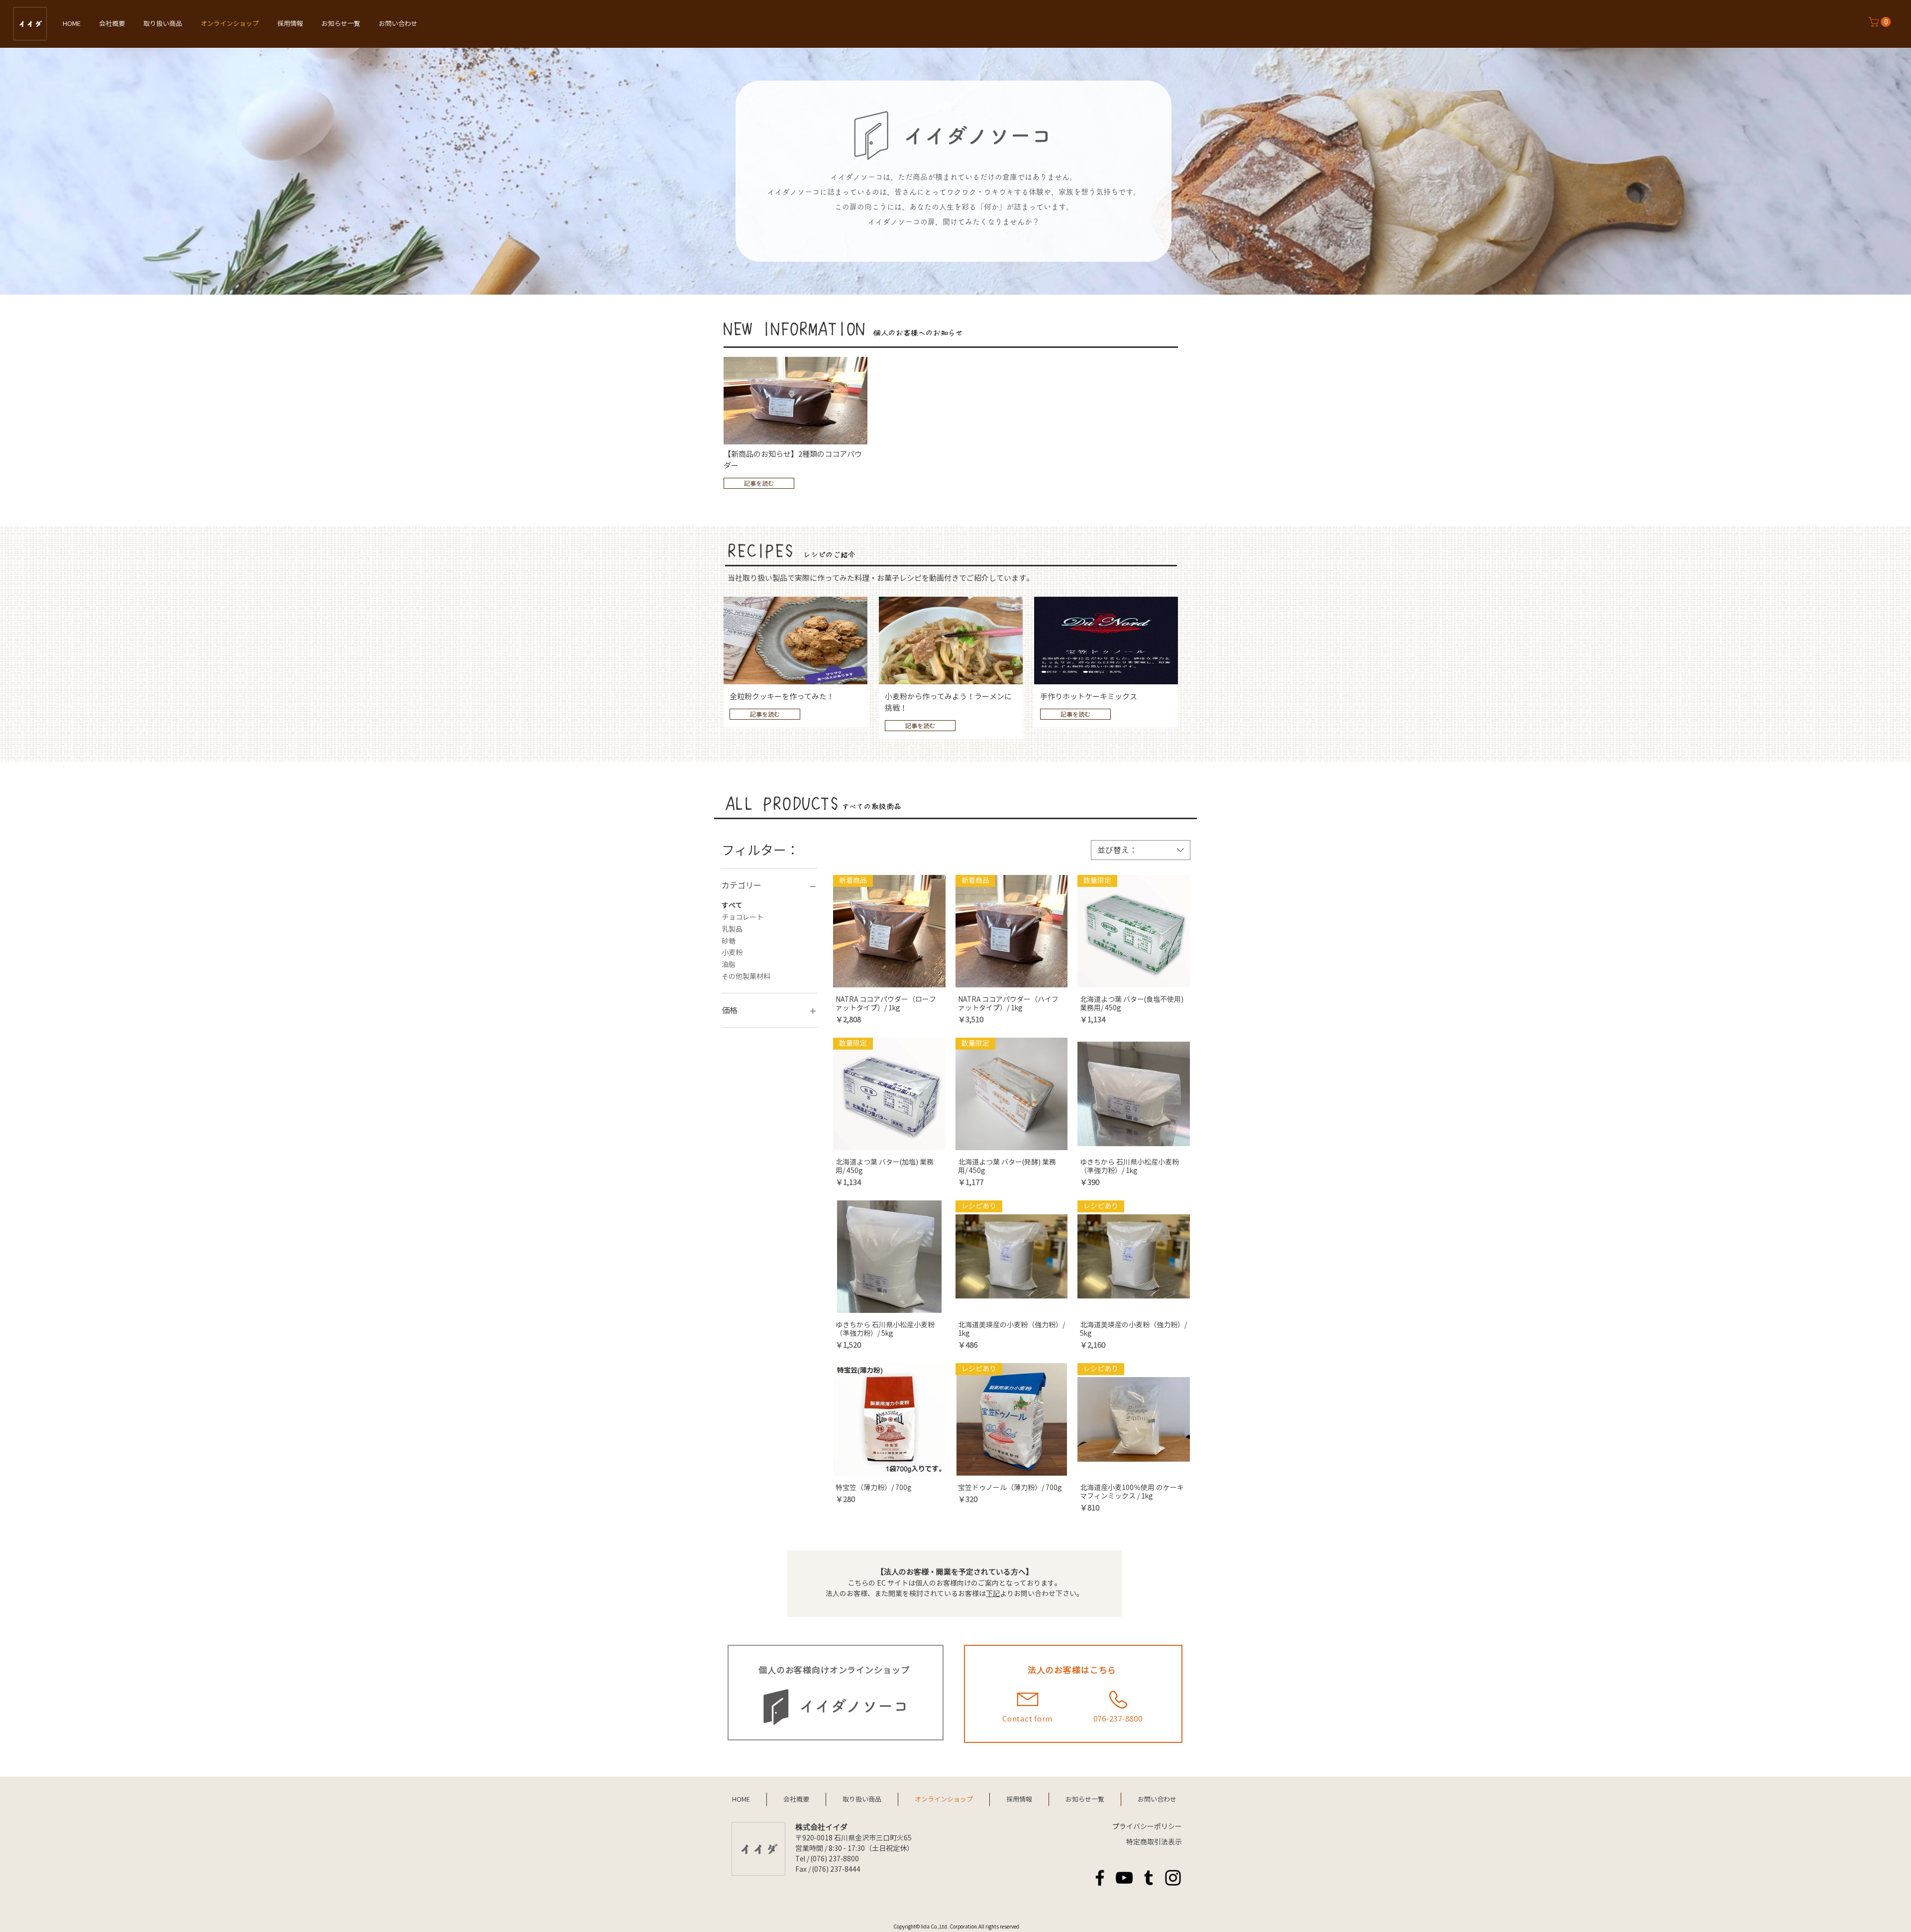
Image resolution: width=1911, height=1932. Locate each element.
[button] (1881, 22)
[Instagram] (1173, 1878)
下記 (993, 1594)
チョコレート (743, 917)
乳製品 (732, 929)
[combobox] (1141, 850)
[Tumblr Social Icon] (1149, 1878)
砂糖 (729, 941)
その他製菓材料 (746, 976)
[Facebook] (1100, 1878)
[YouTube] (1124, 1878)
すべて (732, 905)
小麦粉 (732, 953)
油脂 (729, 965)
